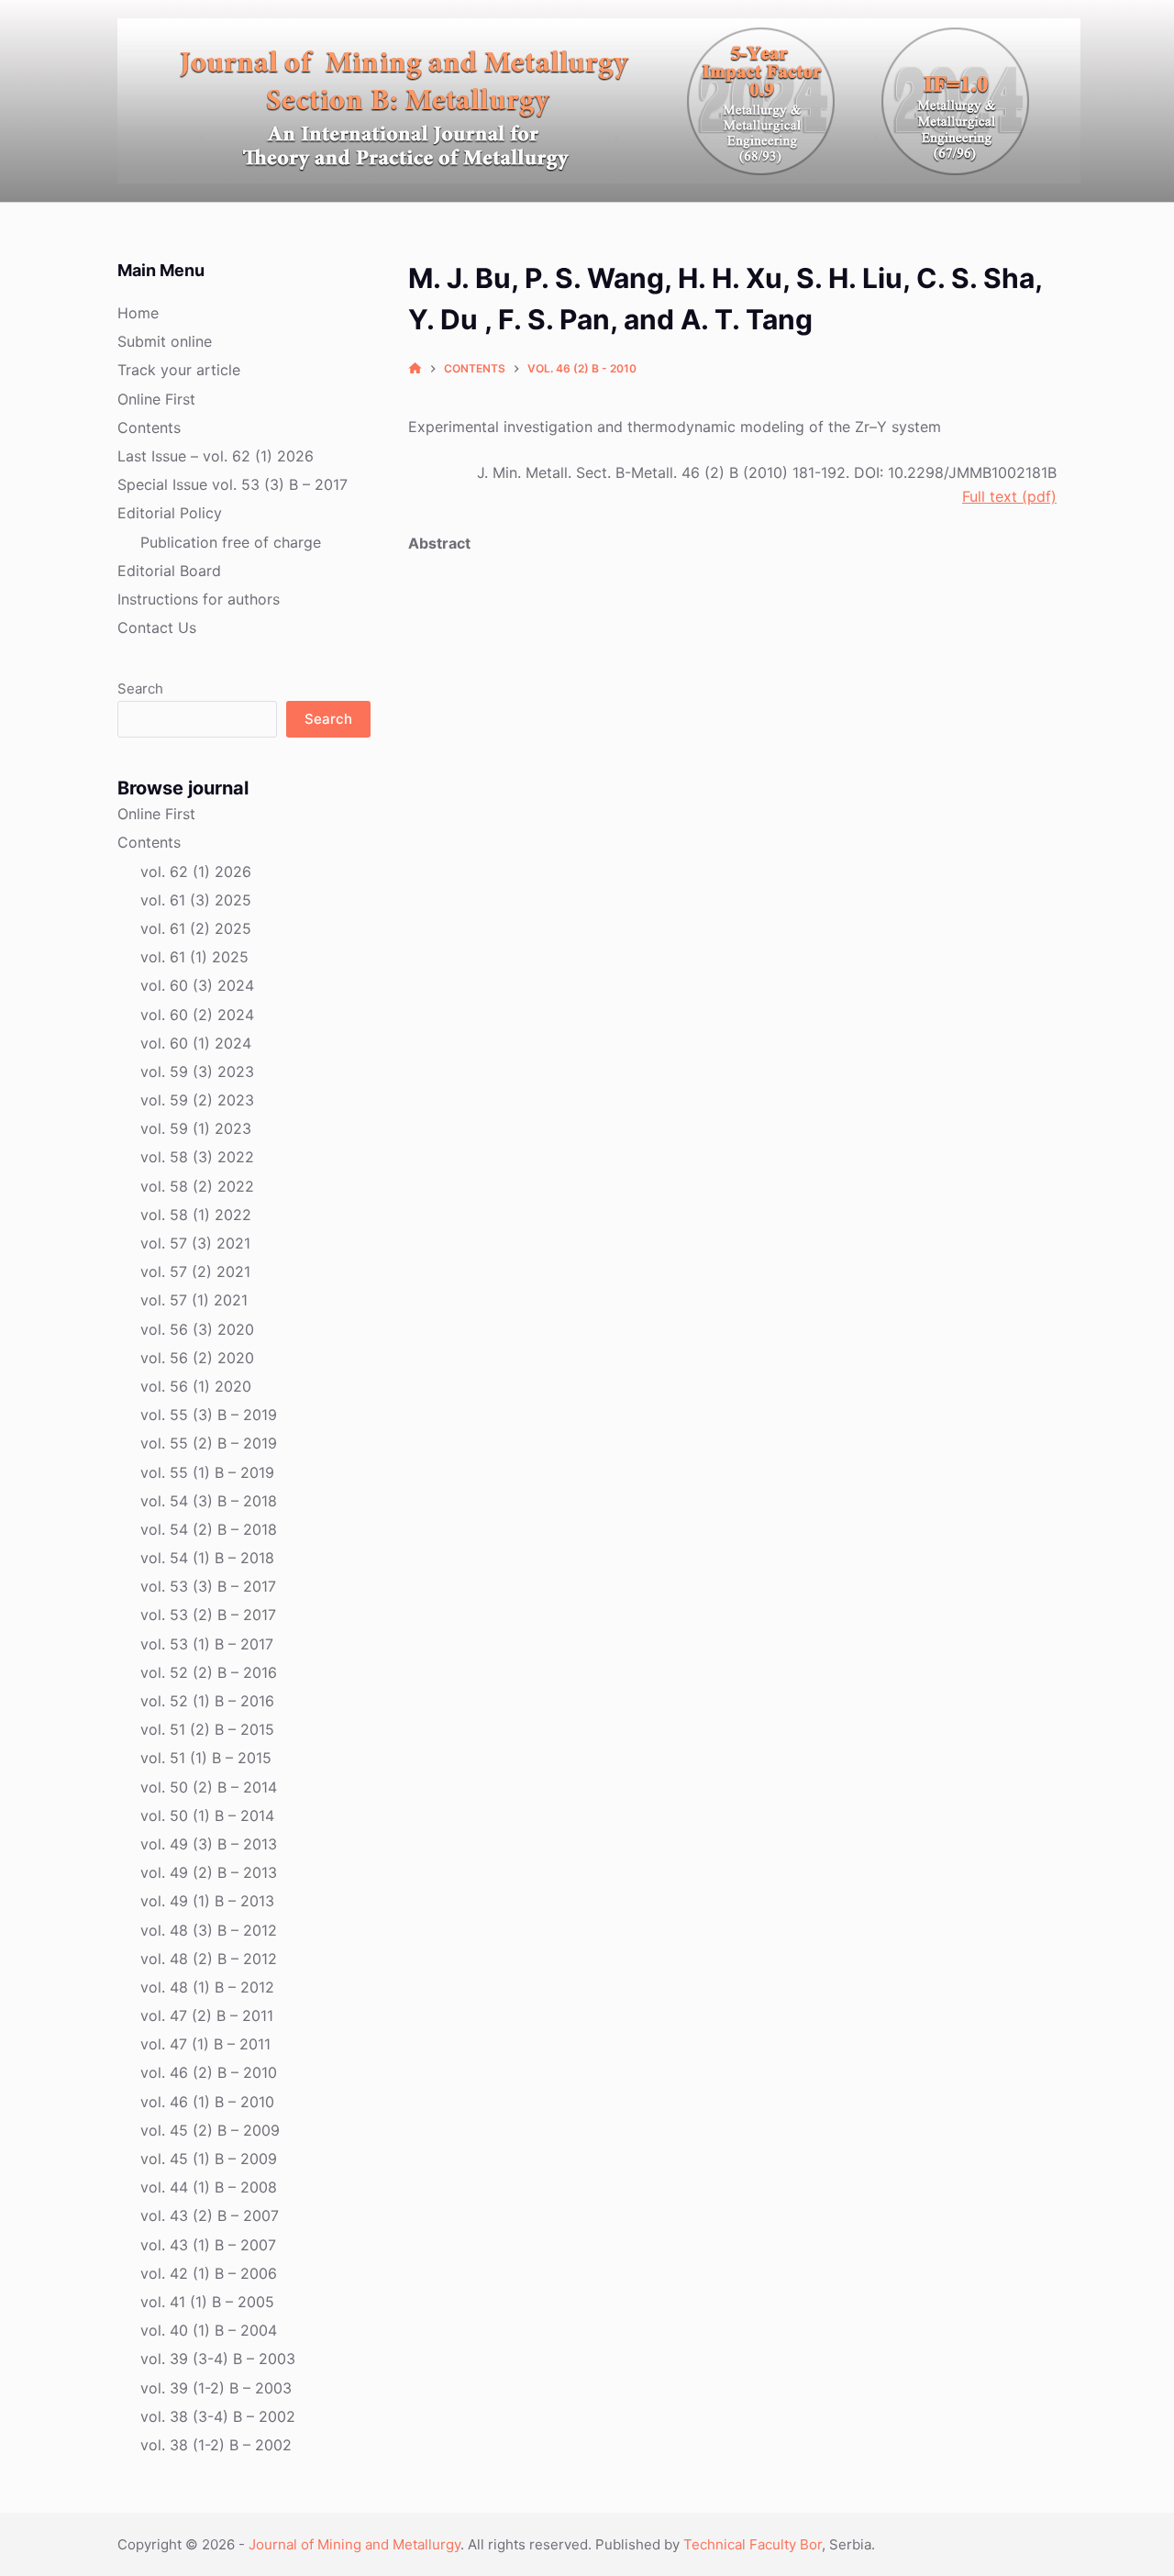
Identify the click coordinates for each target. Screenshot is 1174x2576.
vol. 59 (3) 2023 (197, 1071)
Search (140, 688)
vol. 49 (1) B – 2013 (207, 1901)
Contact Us (157, 627)
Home (138, 313)
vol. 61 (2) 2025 (196, 928)
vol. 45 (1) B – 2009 (209, 2159)
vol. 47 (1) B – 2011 (205, 2044)
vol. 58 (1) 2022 (196, 1215)
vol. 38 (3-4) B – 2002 (218, 2416)
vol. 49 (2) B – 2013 (209, 1872)
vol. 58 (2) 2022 (197, 1186)
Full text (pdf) (1009, 496)
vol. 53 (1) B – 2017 (207, 1644)
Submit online (165, 341)
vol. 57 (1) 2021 (194, 1300)
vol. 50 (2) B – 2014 (209, 1787)
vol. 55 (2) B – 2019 (209, 1443)
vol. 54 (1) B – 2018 (207, 1558)
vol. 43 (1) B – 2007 (208, 2245)
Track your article (179, 370)
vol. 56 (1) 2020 (196, 1386)
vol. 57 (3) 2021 (195, 1243)
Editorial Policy (170, 513)
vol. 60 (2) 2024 (197, 1015)
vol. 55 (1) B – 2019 (207, 1472)
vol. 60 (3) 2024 (197, 985)
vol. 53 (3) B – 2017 (208, 1586)
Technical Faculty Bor (753, 2544)
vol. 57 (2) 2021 (195, 1271)
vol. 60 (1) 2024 (196, 1043)
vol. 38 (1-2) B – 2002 (216, 2445)
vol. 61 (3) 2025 (196, 900)
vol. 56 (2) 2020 (197, 1358)
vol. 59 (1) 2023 (196, 1128)
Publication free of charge (231, 542)
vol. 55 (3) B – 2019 (209, 1415)
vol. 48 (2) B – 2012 (209, 1959)
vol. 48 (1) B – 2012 (207, 1987)
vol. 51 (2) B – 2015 (207, 1729)
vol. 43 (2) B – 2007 (210, 2215)
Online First (156, 399)
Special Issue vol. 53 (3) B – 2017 (233, 484)
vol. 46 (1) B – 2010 (207, 2102)
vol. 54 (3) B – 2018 (209, 1501)
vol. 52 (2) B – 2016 (209, 1672)
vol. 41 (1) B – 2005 (207, 2302)
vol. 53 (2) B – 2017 (208, 1615)
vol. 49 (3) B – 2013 (209, 1844)
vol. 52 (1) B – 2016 (207, 1701)
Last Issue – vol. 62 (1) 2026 (216, 456)
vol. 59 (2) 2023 (197, 1100)
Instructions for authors (199, 599)
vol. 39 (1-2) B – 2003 (216, 2388)
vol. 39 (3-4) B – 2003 (218, 2359)
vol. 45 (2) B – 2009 (210, 2130)
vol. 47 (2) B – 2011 (207, 2015)
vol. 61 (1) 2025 (194, 957)
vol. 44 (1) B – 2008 (209, 2187)
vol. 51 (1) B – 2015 (206, 1758)
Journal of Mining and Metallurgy (354, 2544)
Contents (149, 427)
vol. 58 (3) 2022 (197, 1157)
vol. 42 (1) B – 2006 (209, 2273)
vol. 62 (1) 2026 (196, 872)
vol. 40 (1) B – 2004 (209, 2330)
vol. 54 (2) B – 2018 (209, 1529)
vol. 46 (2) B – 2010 (209, 2072)
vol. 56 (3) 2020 (197, 1329)
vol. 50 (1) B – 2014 (207, 1815)
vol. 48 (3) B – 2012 (209, 1930)
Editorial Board (169, 571)
